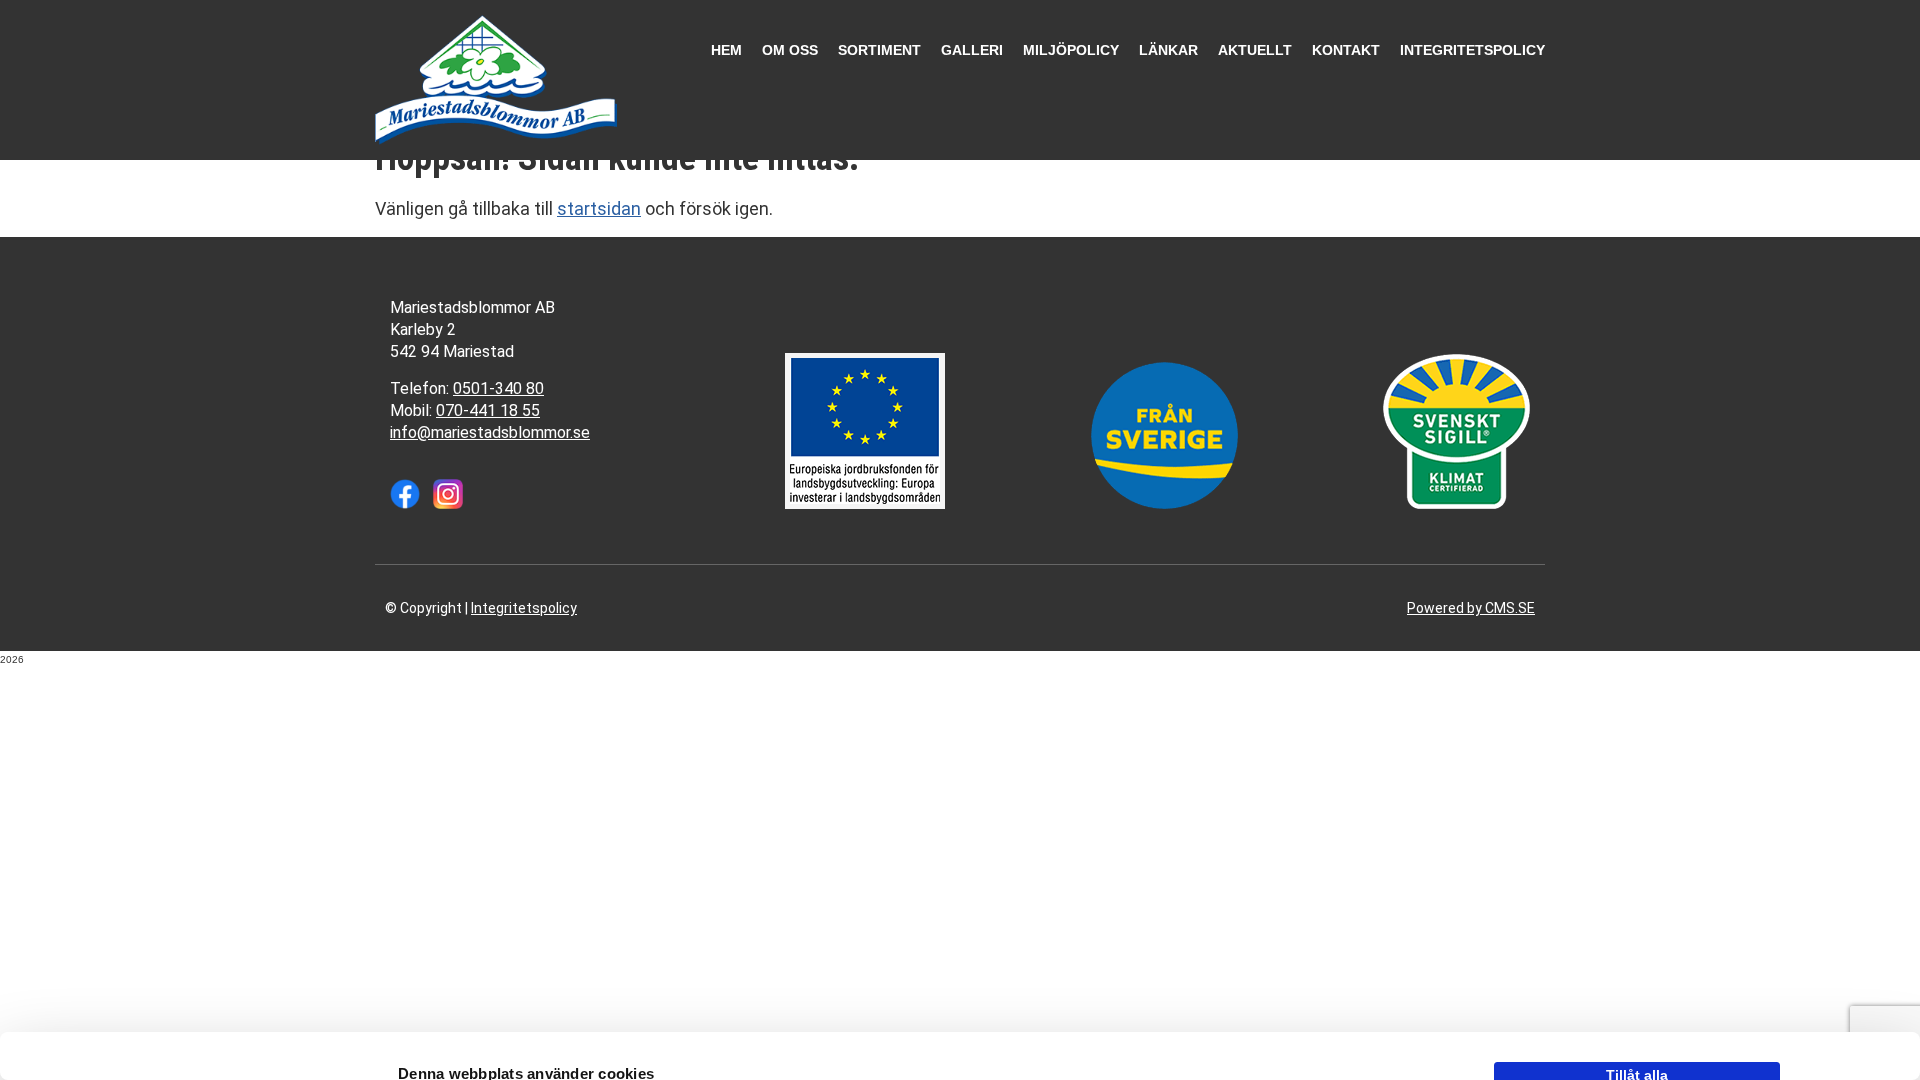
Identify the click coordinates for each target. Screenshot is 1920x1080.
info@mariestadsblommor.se (490, 432)
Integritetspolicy (1472, 50)
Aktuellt (1255, 50)
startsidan (599, 208)
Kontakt (1346, 50)
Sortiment (879, 50)
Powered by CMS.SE (1471, 608)
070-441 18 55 (488, 410)
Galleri (972, 50)
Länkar (1168, 50)
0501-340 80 (498, 388)
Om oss (790, 50)
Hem (726, 50)
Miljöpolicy (1071, 50)
